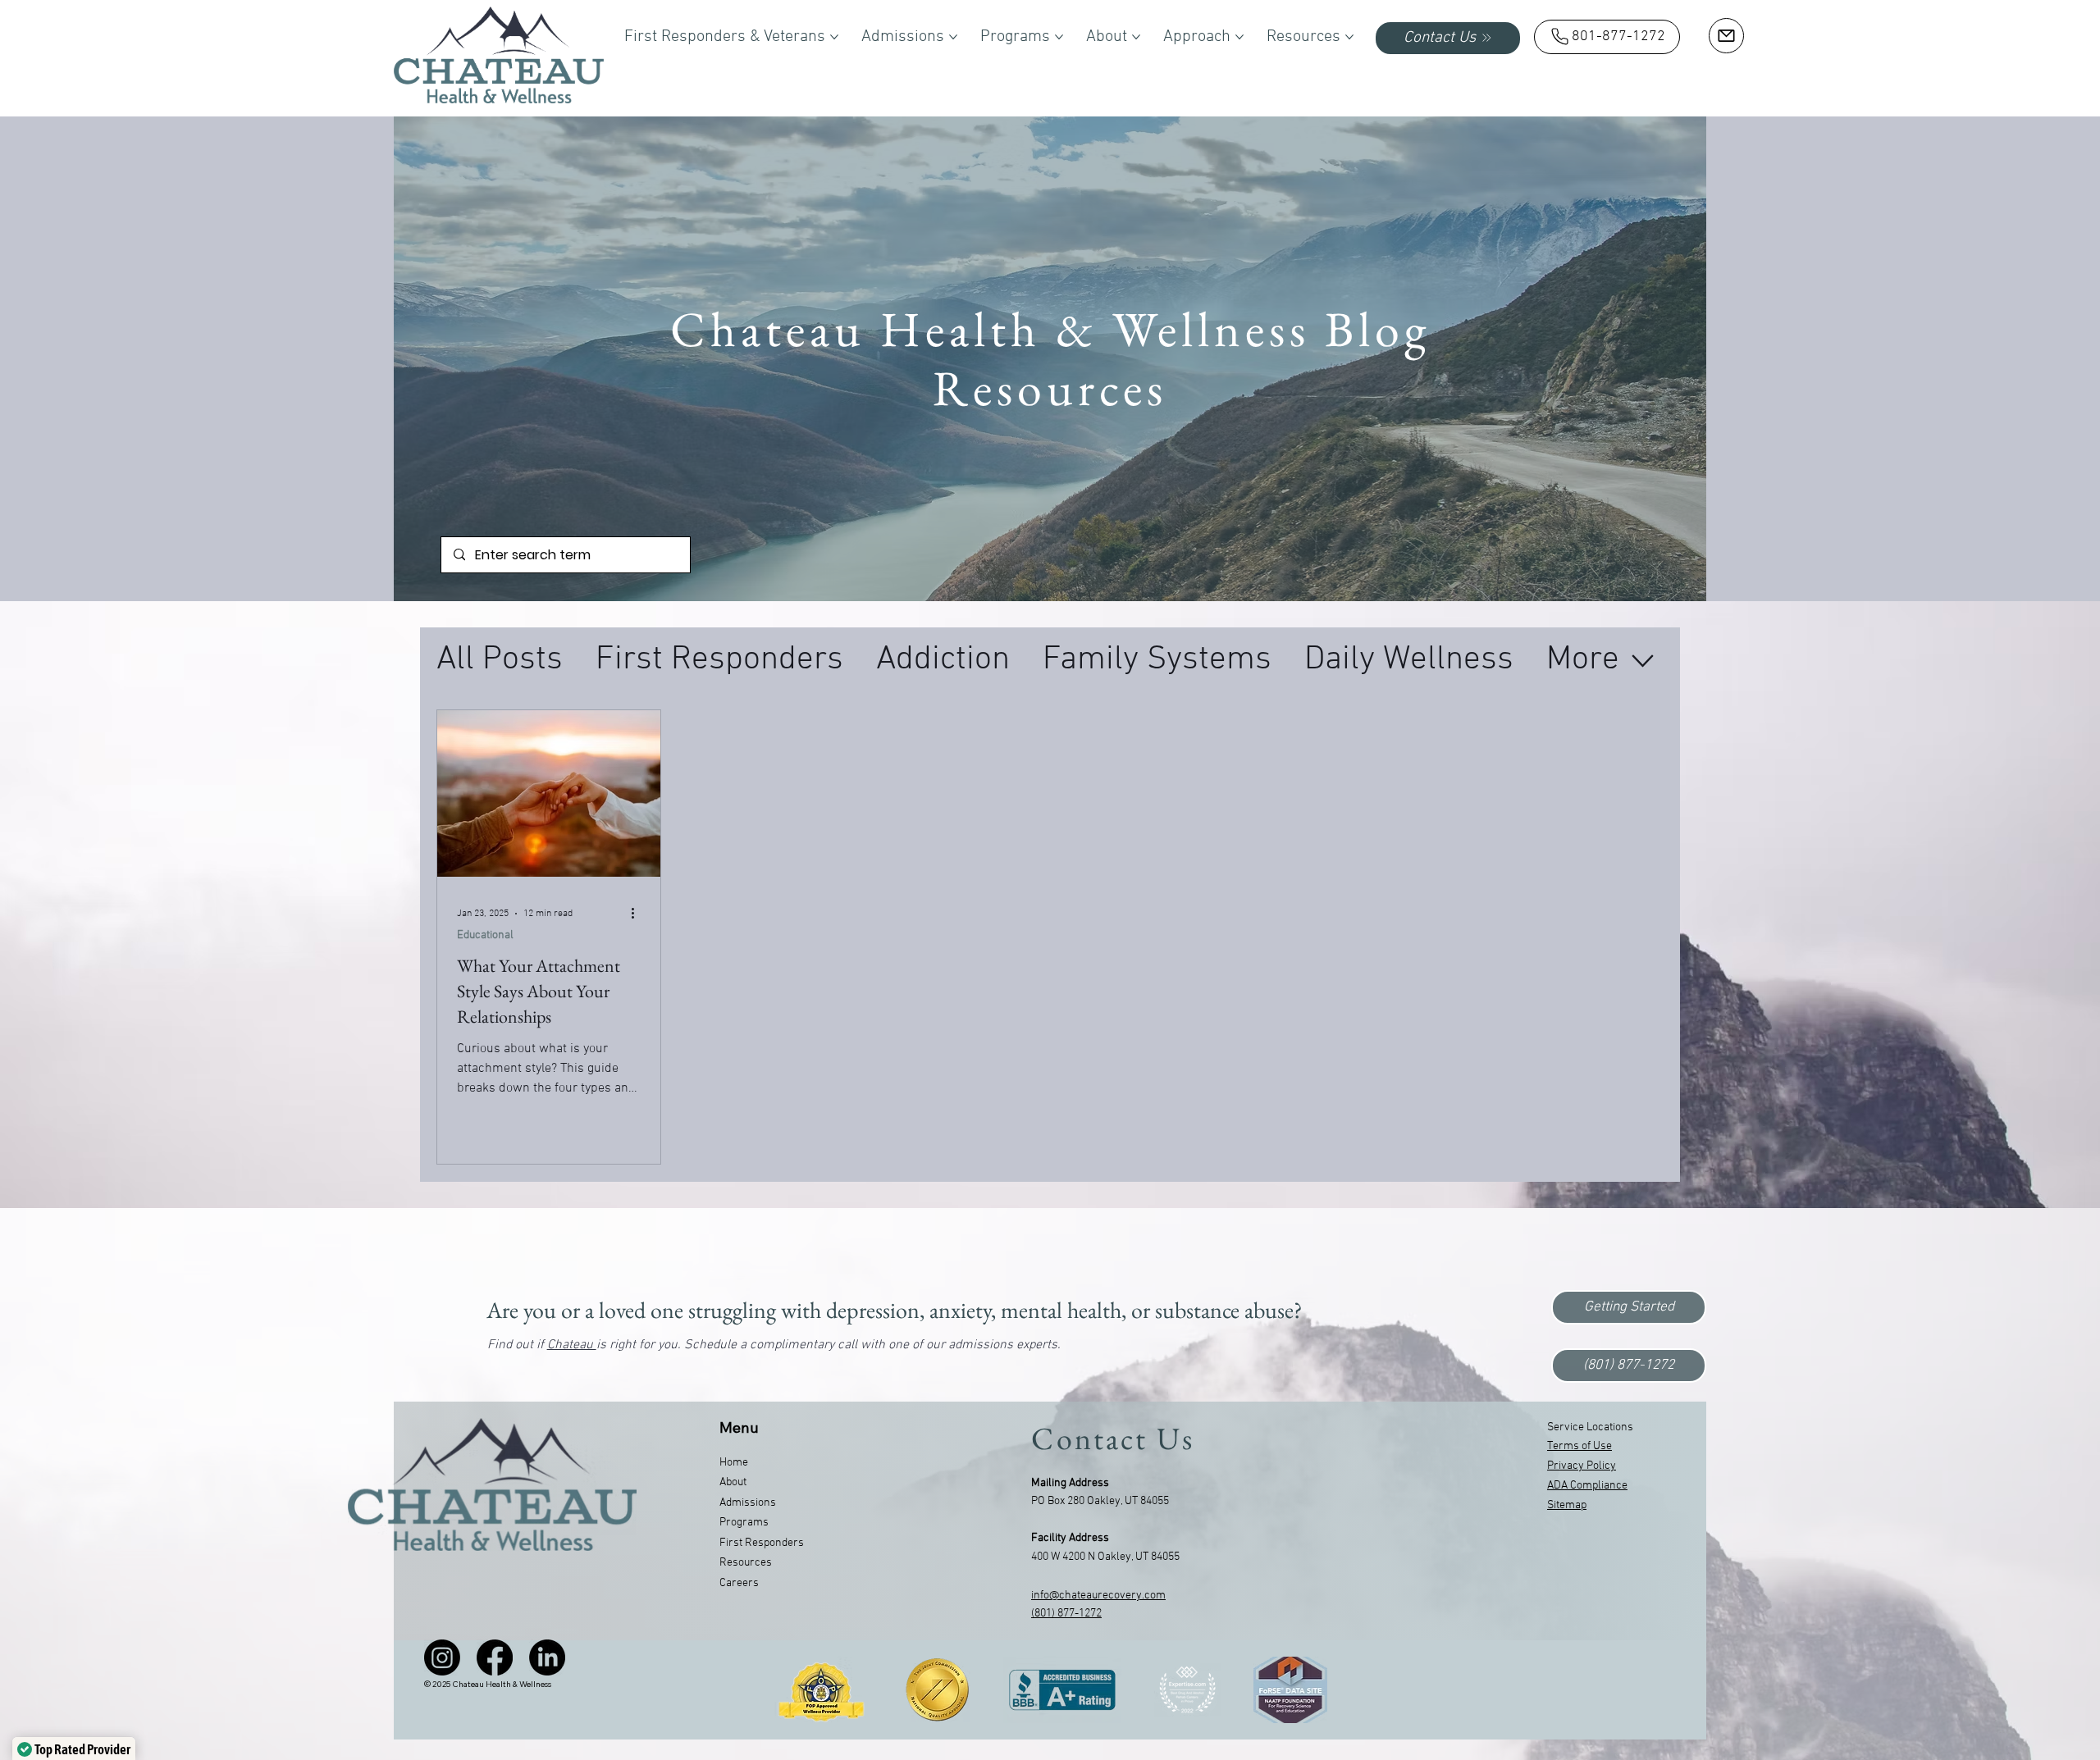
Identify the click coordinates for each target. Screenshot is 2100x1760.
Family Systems (1157, 660)
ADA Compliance (1587, 1486)
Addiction (943, 660)
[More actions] (638, 914)
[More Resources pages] (1349, 37)
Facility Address (1070, 1538)
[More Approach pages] (1239, 37)
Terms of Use (1580, 1446)
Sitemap (1567, 1505)
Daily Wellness (1409, 660)
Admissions (748, 1503)
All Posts (500, 660)
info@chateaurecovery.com (1098, 1596)
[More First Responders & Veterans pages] (834, 37)
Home (734, 1463)
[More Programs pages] (1059, 37)
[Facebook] (495, 1657)
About (733, 1482)
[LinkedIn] (547, 1657)
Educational (485, 935)
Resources (746, 1563)
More (1583, 660)
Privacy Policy (1582, 1466)
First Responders (719, 660)
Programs (744, 1523)
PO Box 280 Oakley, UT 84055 (1100, 1501)
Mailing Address (1070, 1483)
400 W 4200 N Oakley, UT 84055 (1105, 1557)
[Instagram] (442, 1657)
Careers (739, 1583)
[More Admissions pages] (953, 37)
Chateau (572, 1345)
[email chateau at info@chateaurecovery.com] (1726, 36)
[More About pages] (1136, 37)
